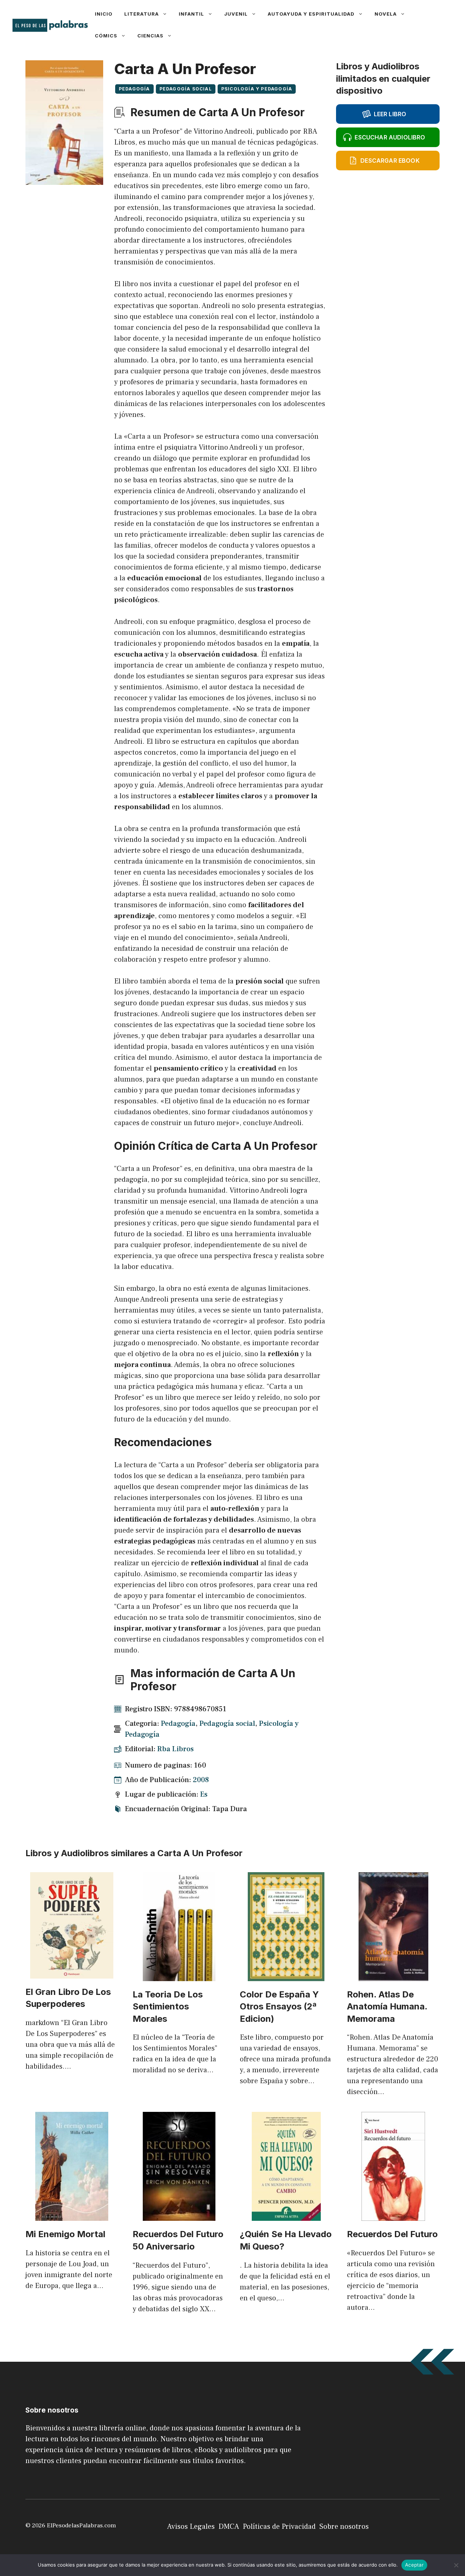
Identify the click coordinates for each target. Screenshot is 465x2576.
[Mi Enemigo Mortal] (72, 2215)
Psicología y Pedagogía (257, 89)
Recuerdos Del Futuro (392, 2234)
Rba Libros (175, 1749)
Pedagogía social (186, 89)
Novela (386, 14)
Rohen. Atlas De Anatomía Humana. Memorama (387, 2007)
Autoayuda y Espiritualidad (311, 14)
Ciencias (150, 36)
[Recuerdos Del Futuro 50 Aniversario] (179, 2215)
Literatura (141, 14)
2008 (201, 1780)
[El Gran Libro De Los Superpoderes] (72, 1973)
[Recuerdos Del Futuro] (393, 2215)
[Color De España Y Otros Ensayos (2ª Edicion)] (286, 1976)
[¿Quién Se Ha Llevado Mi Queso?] (286, 2215)
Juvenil (236, 14)
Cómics (106, 36)
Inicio (104, 14)
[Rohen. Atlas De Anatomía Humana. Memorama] (393, 1976)
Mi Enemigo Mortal (65, 2234)
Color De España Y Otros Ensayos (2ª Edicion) (279, 2007)
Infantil (191, 14)
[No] (456, 2565)
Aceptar (414, 2565)
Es (204, 1794)
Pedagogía (134, 89)
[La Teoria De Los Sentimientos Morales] (179, 1976)
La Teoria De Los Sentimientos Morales (168, 2007)
